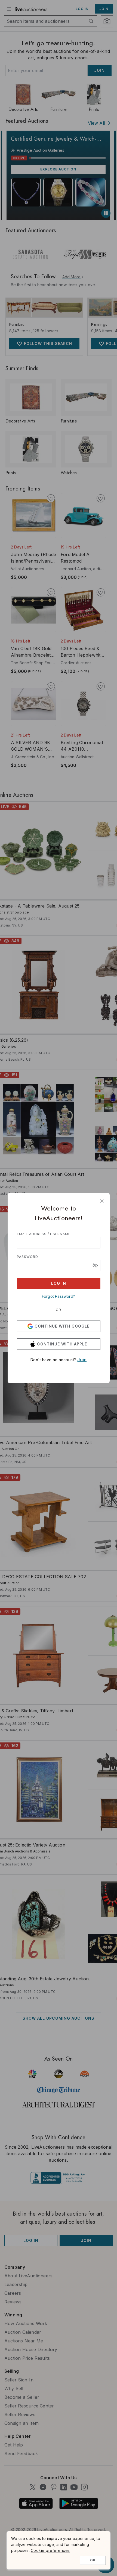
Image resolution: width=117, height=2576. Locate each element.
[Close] (102, 1201)
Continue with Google (62, 1326)
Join (82, 1360)
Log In (59, 1283)
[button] (95, 1266)
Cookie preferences (50, 2550)
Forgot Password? (59, 1296)
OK (93, 2560)
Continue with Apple (62, 1344)
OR (59, 1310)
